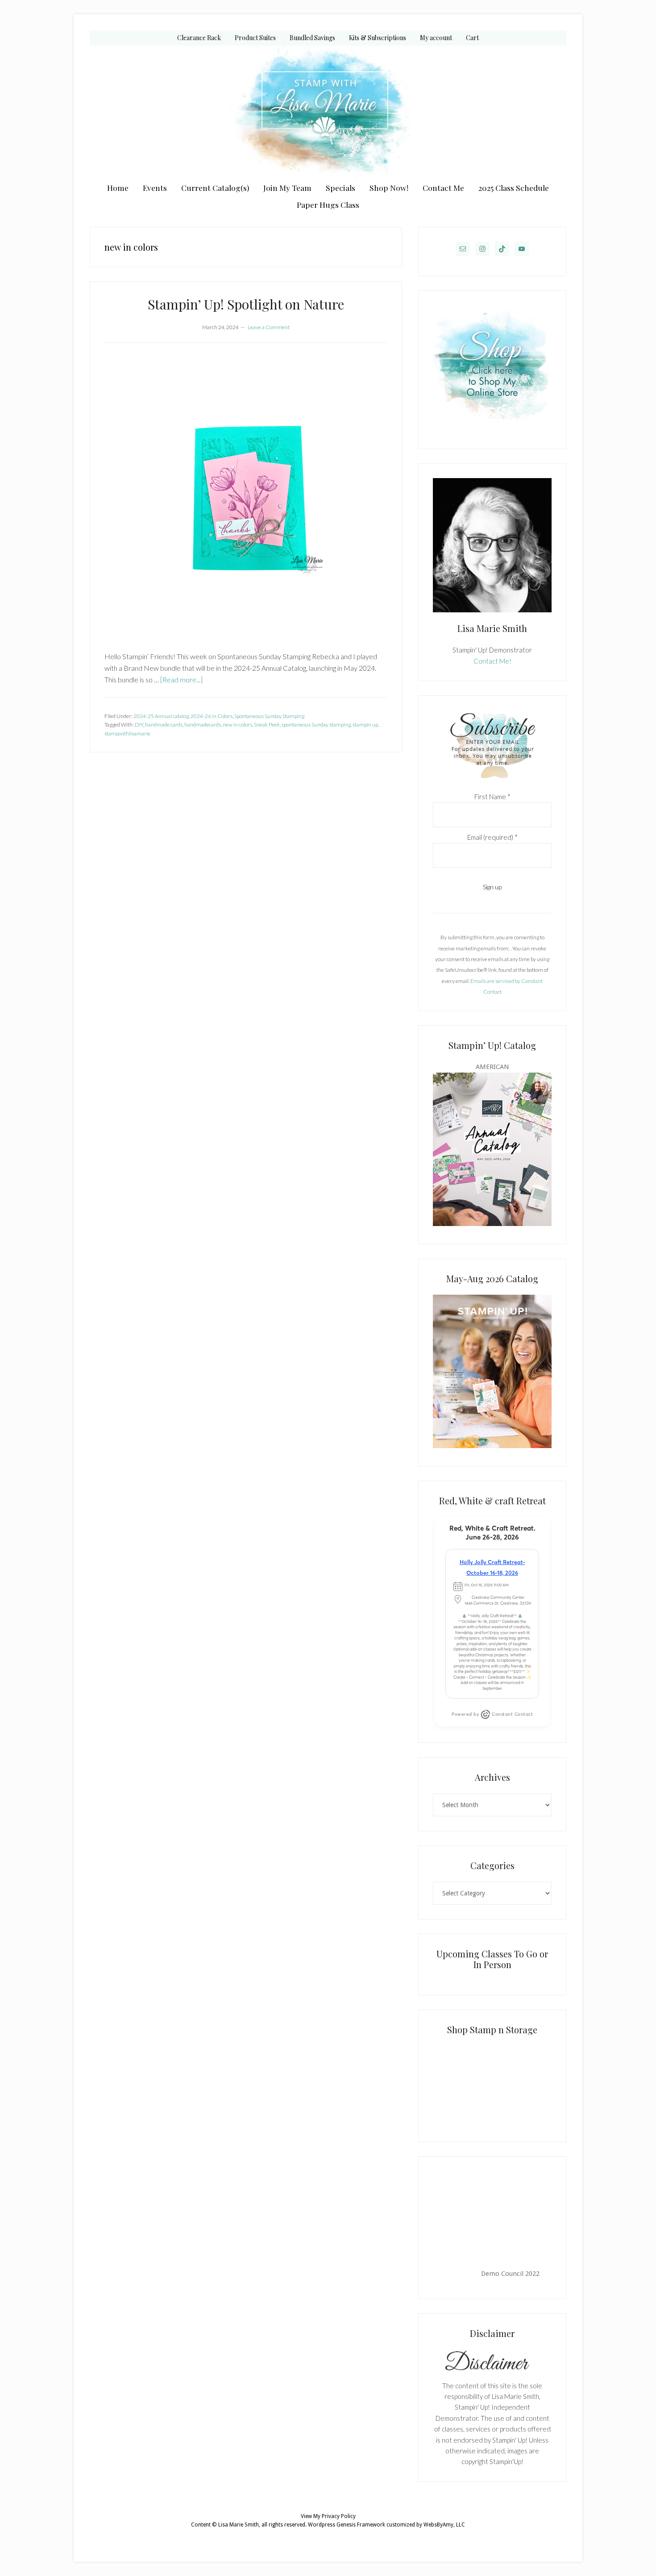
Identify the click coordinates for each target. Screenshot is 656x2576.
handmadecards (203, 724)
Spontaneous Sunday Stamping (269, 716)
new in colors (237, 724)
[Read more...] (181, 679)
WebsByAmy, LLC (444, 2525)
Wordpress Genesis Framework (347, 2525)
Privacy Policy (339, 2516)
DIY (139, 724)
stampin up (365, 724)
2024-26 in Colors (212, 716)
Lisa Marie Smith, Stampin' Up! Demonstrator (328, 112)
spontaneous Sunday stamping (316, 724)
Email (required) (492, 837)
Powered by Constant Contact (492, 1714)
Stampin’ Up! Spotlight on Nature (246, 304)
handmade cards (164, 724)
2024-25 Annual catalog (161, 716)
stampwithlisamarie (127, 733)
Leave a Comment (269, 327)
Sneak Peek (267, 724)
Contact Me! (492, 661)
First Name (492, 797)
